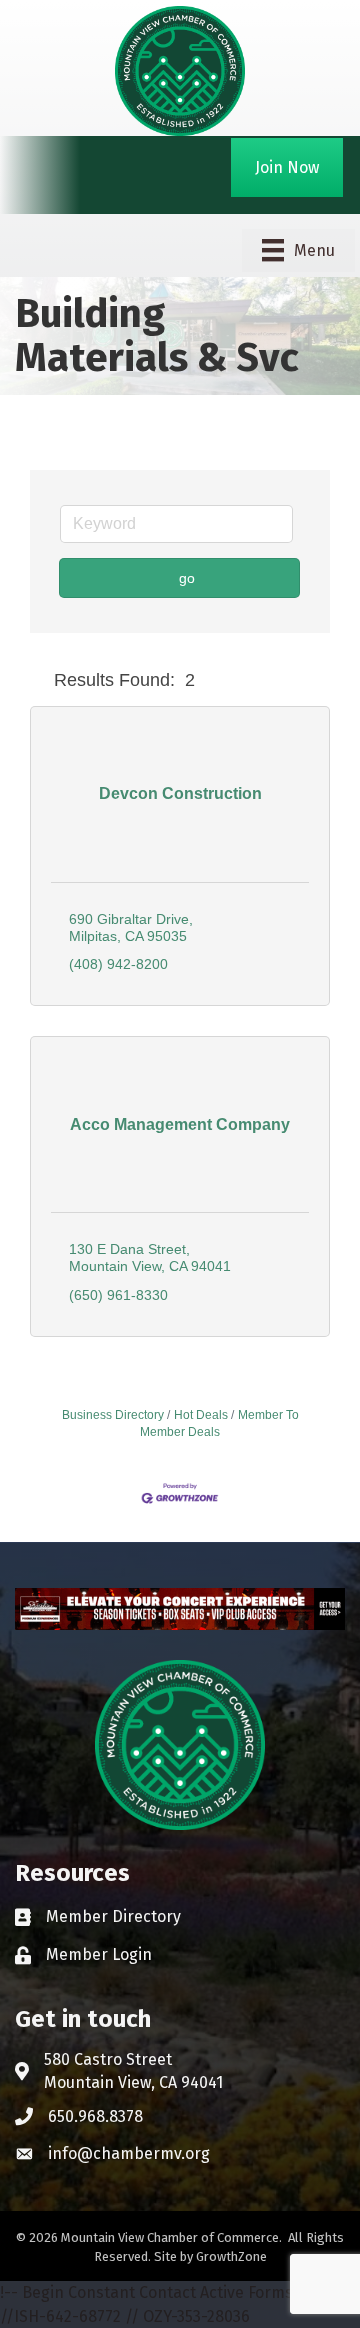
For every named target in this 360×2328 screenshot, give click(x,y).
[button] (38, 681)
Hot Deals (201, 1415)
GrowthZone (231, 2256)
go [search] (187, 578)
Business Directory (113, 1415)
